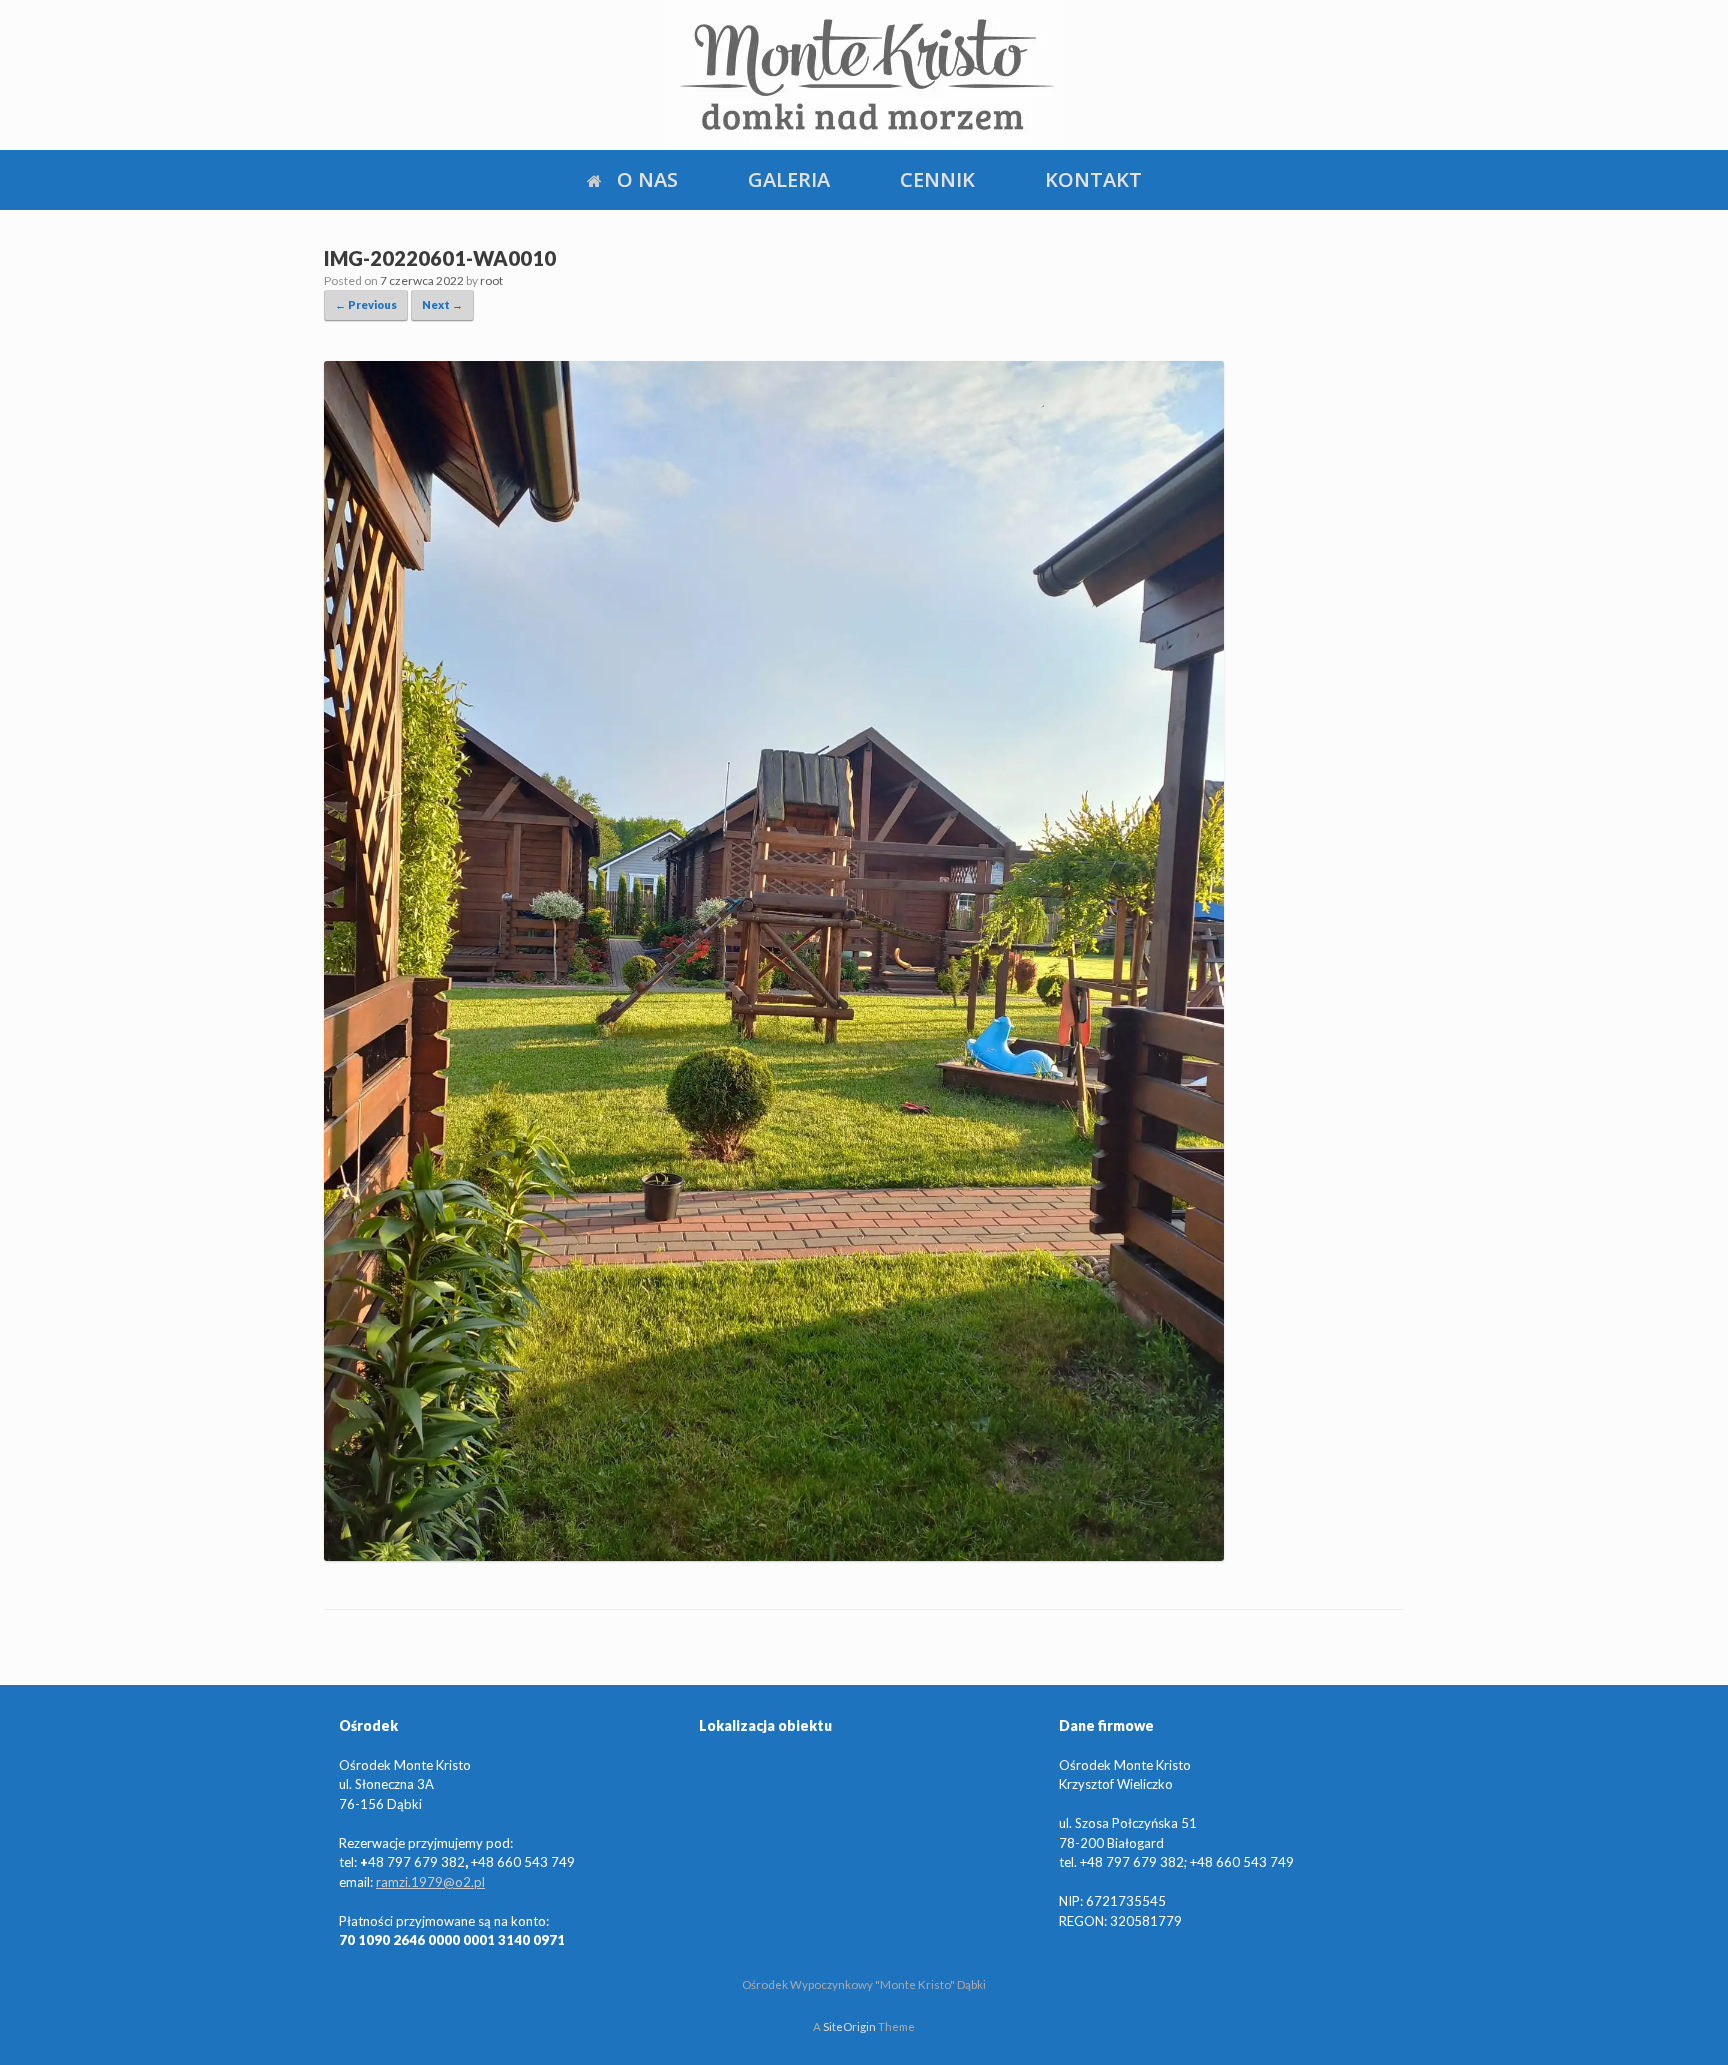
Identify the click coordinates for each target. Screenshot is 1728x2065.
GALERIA (789, 179)
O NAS (647, 179)
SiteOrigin (849, 2026)
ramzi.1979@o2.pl (430, 1882)
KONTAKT (1093, 179)
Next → (442, 304)
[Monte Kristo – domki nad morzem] (864, 75)
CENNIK (937, 179)
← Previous (366, 304)
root (491, 280)
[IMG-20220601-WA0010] (774, 1553)
